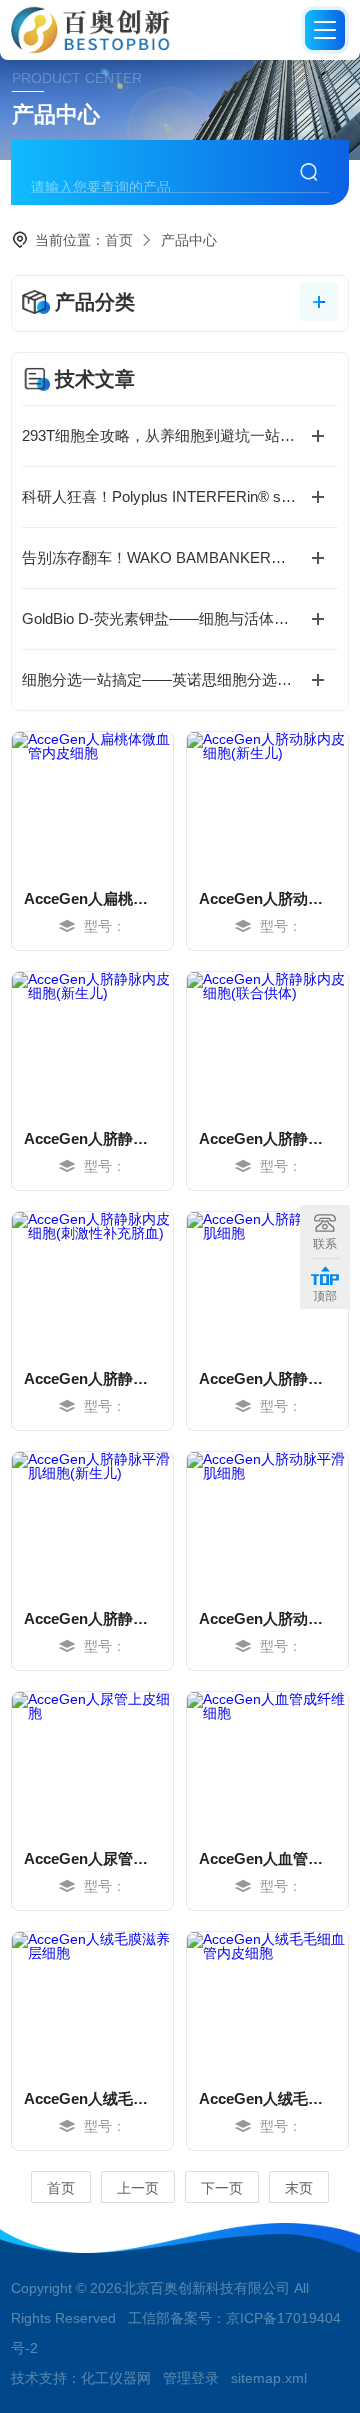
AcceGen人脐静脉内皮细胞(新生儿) (92, 1138)
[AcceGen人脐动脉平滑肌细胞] (267, 1522)
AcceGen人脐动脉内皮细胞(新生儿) (267, 898)
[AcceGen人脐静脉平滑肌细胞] (267, 1282)
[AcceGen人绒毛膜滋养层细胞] (92, 2002)
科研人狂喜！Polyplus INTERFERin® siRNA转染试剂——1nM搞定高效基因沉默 (180, 496)
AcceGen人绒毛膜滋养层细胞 (92, 2098)
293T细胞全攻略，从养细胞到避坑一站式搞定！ (180, 435)
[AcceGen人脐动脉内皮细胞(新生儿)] (267, 802)
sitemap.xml (269, 2378)
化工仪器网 (116, 2378)
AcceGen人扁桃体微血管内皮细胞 (92, 898)
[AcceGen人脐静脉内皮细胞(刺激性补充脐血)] (92, 1282)
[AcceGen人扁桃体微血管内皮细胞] (92, 802)
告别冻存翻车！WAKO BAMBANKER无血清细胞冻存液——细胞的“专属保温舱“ (180, 557)
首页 (119, 240)
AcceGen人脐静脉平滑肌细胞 (267, 1378)
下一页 (222, 2188)
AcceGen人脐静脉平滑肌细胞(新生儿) (92, 1618)
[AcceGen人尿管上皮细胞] (92, 1762)
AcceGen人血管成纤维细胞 (267, 1858)
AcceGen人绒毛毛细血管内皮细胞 (267, 2098)
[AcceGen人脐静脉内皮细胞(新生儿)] (92, 1042)
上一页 (138, 2188)
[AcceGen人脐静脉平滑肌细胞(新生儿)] (92, 1522)
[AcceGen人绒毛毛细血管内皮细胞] (267, 2002)
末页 (299, 2188)
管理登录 (191, 2378)
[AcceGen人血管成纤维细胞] (267, 1762)
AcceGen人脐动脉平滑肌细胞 (267, 1618)
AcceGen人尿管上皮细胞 (92, 1858)
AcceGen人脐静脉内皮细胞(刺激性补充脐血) (92, 1378)
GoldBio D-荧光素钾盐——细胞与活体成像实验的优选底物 (180, 618)
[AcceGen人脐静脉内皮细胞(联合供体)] (267, 1042)
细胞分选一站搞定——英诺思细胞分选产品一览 (179, 679)
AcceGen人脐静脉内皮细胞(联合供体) (267, 1138)
